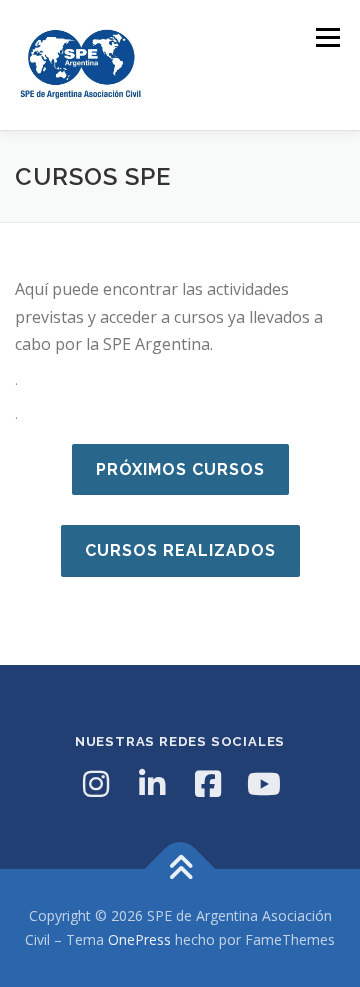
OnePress (139, 939)
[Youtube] (264, 784)
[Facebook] (208, 784)
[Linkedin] (152, 784)
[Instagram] (96, 784)
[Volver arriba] (180, 869)
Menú (326, 37)
